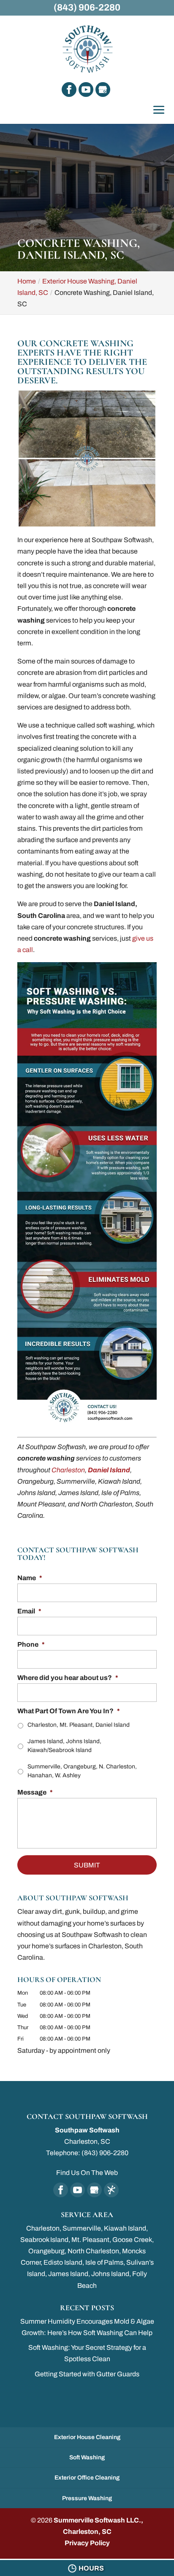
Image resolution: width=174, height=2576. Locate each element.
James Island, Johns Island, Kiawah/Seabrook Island (64, 1746)
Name (30, 1578)
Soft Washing (87, 2457)
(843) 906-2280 (87, 8)
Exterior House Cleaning (87, 2437)
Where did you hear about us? (68, 1678)
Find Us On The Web (87, 2173)
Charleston (68, 1470)
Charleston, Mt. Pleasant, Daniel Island (79, 1725)
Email (29, 1611)
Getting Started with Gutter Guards (87, 2374)
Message (35, 1792)
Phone (31, 1644)
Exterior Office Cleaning (87, 2478)
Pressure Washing (87, 2498)
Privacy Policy (87, 2543)
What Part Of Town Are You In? (69, 1711)
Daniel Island (109, 1470)
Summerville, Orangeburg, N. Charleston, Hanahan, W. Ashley (82, 1771)
